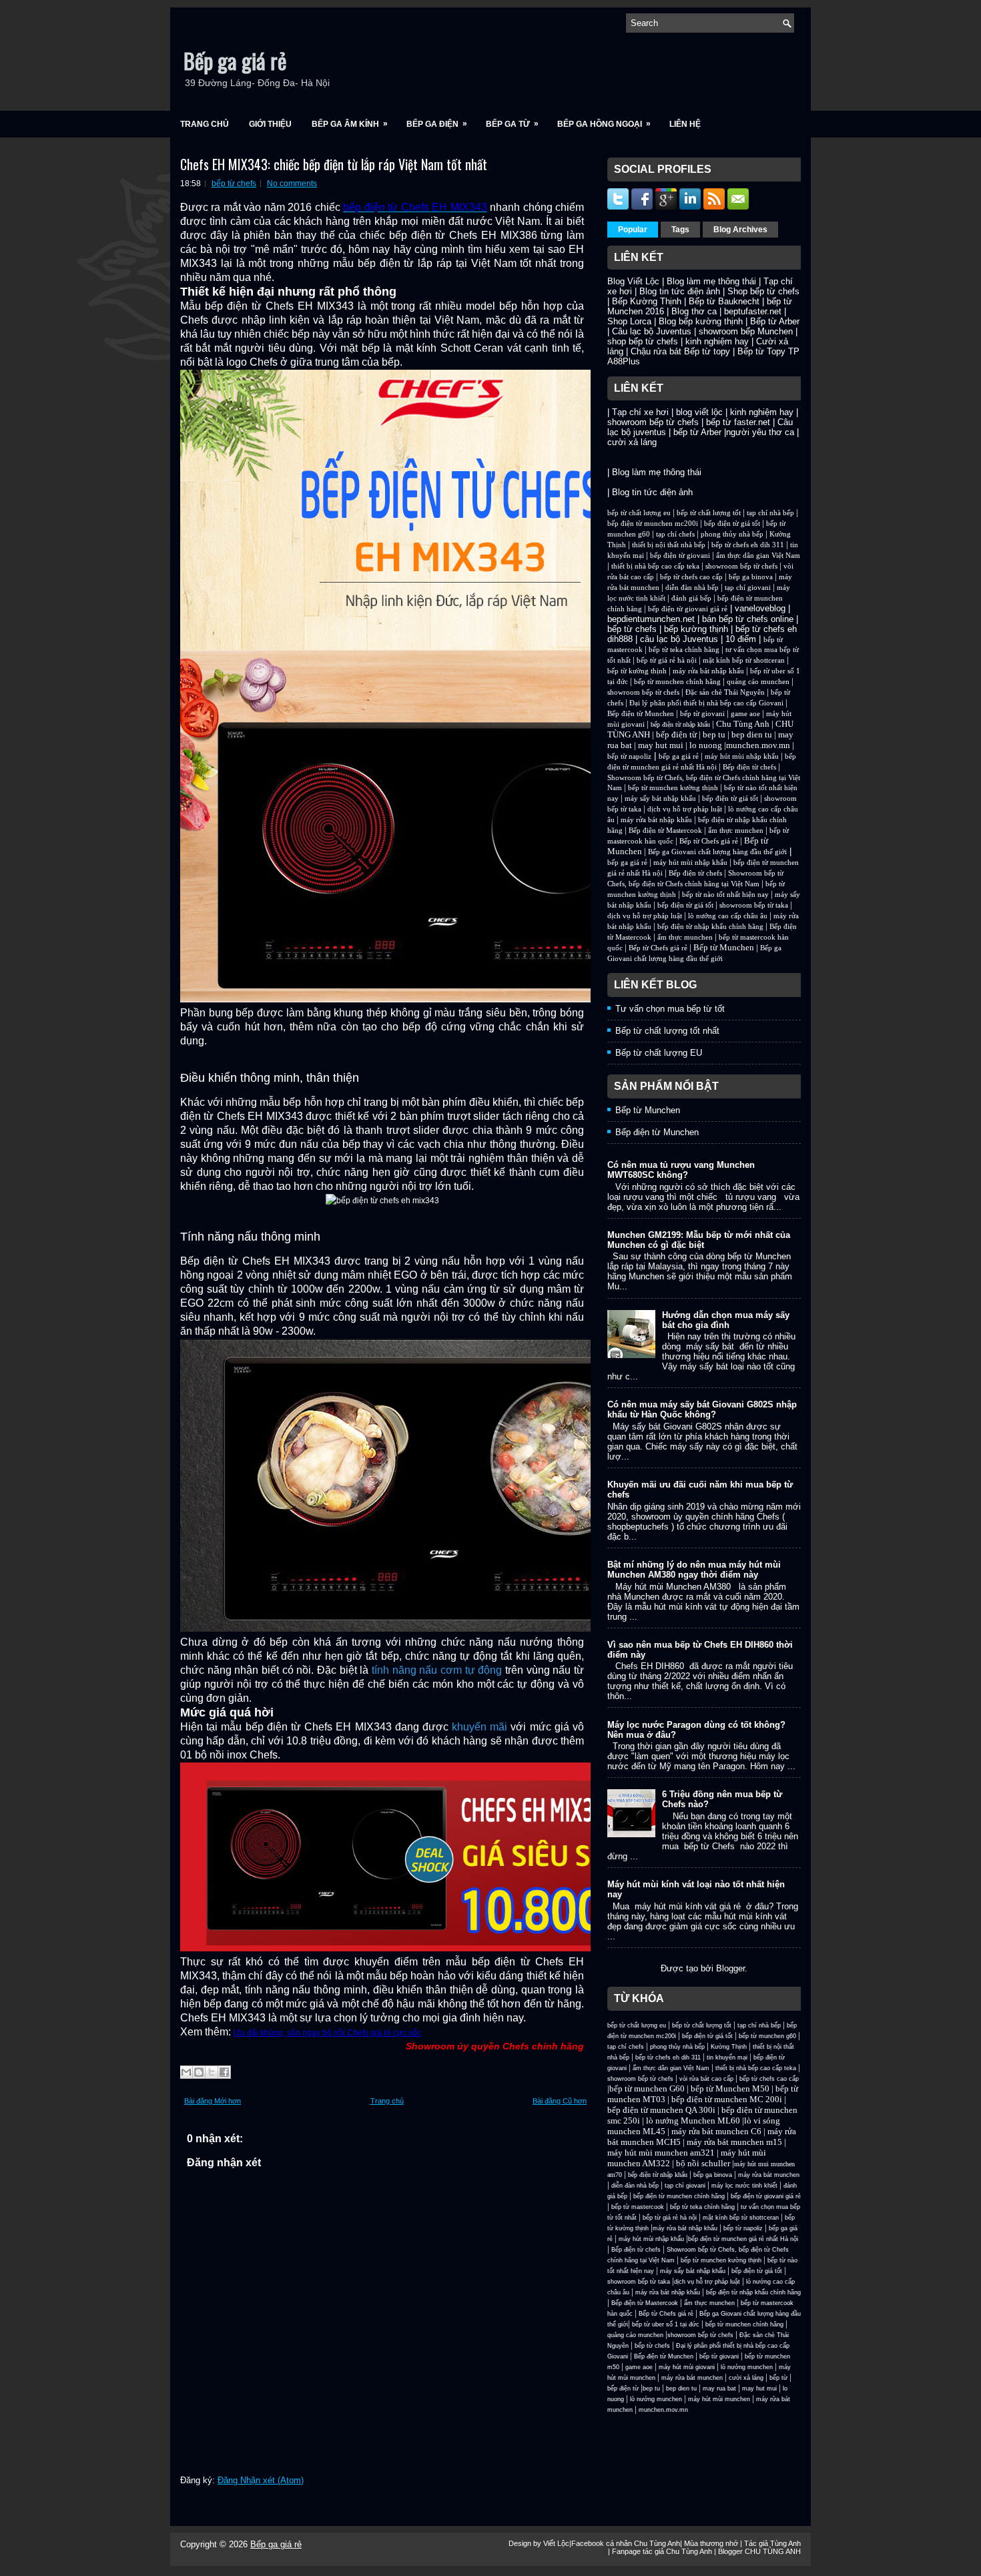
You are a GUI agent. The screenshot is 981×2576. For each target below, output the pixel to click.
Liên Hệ (685, 124)
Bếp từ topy (707, 351)
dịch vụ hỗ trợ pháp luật (685, 809)
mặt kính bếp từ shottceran (744, 660)
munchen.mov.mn (758, 745)
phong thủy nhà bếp (732, 534)
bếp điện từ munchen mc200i (653, 524)
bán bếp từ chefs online (748, 619)
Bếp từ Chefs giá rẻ (709, 841)
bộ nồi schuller (703, 2163)
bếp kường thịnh (696, 629)
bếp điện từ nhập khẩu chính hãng (710, 927)
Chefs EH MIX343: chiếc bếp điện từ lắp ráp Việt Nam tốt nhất (334, 164)
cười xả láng (632, 442)
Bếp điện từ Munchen (641, 714)
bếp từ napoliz (629, 756)
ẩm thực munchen (736, 831)
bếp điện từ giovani (680, 556)
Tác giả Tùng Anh (772, 2543)
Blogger (730, 1968)
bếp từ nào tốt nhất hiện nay (725, 895)
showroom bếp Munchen (746, 331)
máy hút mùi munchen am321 (661, 2153)
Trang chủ (205, 124)
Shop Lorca (629, 321)
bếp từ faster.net (738, 422)
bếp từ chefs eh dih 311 (748, 545)
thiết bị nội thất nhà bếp (669, 545)
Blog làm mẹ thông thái (711, 281)
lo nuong (706, 745)
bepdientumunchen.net (651, 619)
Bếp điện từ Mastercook (665, 831)
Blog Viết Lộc (633, 281)
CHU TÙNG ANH (773, 2551)
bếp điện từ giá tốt (732, 524)
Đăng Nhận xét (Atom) (261, 2480)
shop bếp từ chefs (643, 341)
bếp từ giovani (702, 714)
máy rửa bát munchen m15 (734, 2142)
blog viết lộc (699, 412)
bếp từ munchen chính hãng (677, 682)
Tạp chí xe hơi (640, 412)
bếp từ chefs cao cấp (691, 577)
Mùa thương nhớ (711, 2543)
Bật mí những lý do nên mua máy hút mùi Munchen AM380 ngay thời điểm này (694, 1570)
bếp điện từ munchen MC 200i (728, 2099)
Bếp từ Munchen (724, 947)
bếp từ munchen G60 (647, 2088)
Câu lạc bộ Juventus (652, 331)
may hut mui (661, 745)
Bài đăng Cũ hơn (560, 2101)
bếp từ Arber (697, 432)
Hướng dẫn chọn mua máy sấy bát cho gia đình (726, 1320)
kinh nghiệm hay (717, 341)
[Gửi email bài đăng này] (186, 2072)
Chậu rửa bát (656, 351)
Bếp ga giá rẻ (235, 60)
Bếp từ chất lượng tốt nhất (667, 1031)
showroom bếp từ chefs (653, 422)
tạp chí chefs (675, 534)
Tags (680, 230)
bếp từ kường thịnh (637, 671)
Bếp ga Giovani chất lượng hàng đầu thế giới (717, 852)
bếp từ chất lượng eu (639, 513)
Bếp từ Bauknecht (724, 301)
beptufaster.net (753, 311)
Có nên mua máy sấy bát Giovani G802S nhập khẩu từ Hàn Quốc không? (702, 1409)
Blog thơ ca (694, 311)
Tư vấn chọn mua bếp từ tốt (670, 1009)
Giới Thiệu (270, 124)
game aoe (745, 714)
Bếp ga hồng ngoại (604, 124)
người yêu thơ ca (760, 432)
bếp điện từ (676, 734)
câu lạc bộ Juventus (679, 639)
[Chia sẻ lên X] (212, 2072)
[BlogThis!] (199, 2072)
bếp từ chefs (234, 184)
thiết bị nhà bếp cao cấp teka (655, 566)
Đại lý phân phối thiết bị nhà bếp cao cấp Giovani (706, 703)
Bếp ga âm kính (350, 124)
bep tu (714, 734)
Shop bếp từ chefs (763, 291)
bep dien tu (752, 734)
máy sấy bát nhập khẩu (660, 798)
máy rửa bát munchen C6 (716, 2131)
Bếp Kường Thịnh (647, 301)
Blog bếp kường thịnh (701, 321)
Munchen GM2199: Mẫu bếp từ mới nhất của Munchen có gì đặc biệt (699, 1240)
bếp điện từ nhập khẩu (680, 724)
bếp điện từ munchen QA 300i (661, 2110)
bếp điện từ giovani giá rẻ (688, 609)
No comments (292, 184)
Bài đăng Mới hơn (213, 2101)
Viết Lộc (556, 2543)
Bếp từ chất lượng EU (659, 1053)
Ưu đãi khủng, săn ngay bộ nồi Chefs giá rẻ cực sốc (327, 2033)
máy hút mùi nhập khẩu (742, 756)
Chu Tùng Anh (743, 724)
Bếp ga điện (437, 124)
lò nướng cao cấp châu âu (728, 916)
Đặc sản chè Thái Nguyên (725, 692)
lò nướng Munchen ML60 (694, 2121)
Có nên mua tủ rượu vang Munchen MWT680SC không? (681, 1170)
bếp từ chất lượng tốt (709, 513)
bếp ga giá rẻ (679, 756)
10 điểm (741, 639)
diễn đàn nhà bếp (692, 588)
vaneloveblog (760, 608)
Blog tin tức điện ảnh (680, 291)
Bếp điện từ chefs (749, 767)
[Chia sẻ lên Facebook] (224, 2072)
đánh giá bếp (691, 598)
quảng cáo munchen (758, 682)
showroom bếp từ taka (754, 905)
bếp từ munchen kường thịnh (673, 788)
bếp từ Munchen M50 (730, 2088)
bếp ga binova (751, 577)
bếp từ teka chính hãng (684, 650)
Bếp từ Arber (775, 321)
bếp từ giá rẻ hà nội (667, 660)
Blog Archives (740, 230)
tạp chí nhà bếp (770, 513)
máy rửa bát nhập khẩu (707, 671)
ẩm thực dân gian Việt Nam (758, 556)
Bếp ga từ (512, 124)
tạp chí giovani (748, 588)
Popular (633, 230)
